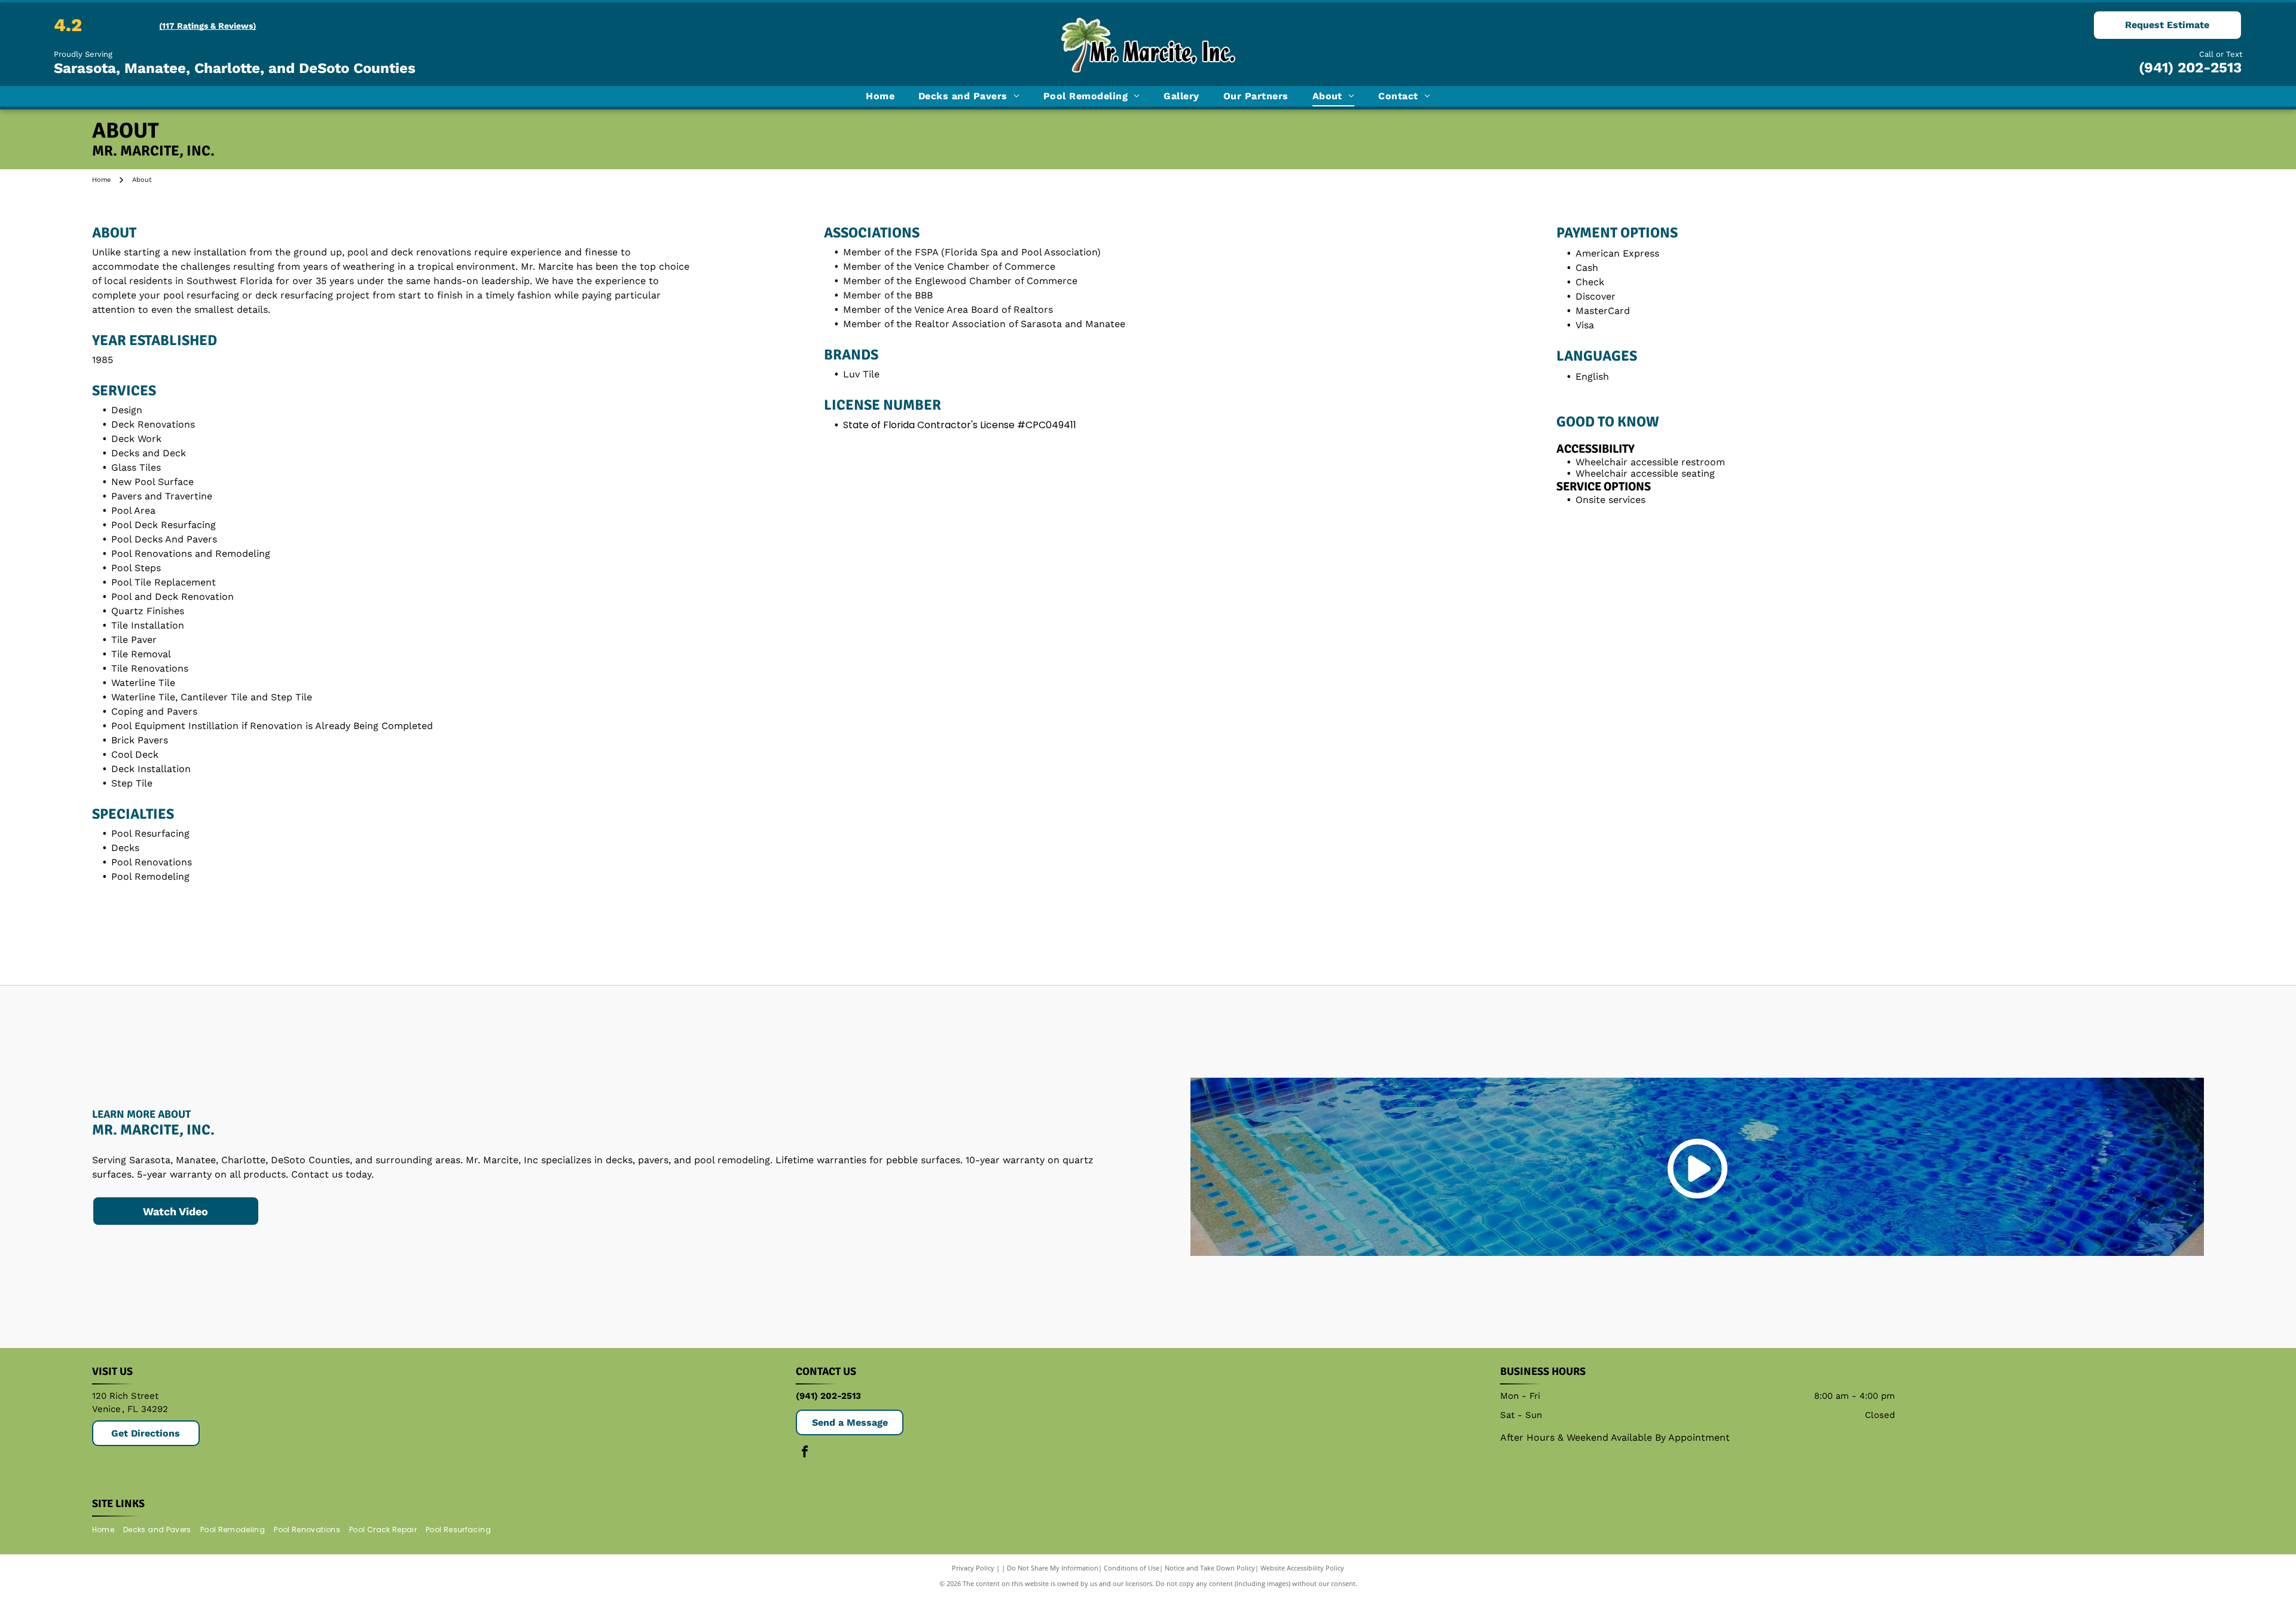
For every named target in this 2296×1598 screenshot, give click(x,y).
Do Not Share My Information (1053, 1568)
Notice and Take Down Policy (1210, 1568)
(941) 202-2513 (2190, 68)
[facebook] (805, 1453)
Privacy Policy (973, 1568)
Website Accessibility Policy (1302, 1568)
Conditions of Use (1132, 1568)
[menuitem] (880, 96)
